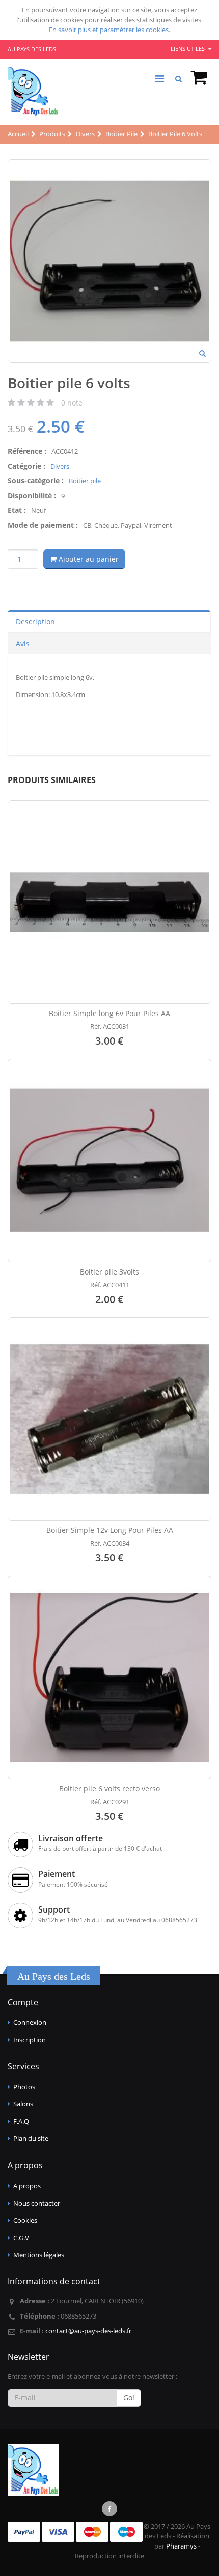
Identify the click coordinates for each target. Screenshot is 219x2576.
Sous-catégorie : (36, 481)
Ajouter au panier (88, 559)
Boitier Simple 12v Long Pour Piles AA (110, 1530)
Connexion (30, 2022)
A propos (27, 2186)
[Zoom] (202, 354)
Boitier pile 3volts (109, 1272)
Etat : (17, 510)
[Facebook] (109, 2509)
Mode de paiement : (43, 525)
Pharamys (181, 2546)
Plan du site (31, 2138)
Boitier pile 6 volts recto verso (109, 1789)
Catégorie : (26, 466)
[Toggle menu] (159, 79)
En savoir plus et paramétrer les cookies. (109, 30)
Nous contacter (37, 2203)
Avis (23, 643)
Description (35, 621)
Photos (24, 2087)
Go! (129, 2398)
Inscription (30, 2040)
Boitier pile (85, 481)
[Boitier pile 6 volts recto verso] (109, 1677)
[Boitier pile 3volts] (109, 1161)
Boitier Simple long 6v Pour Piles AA (109, 1013)
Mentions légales (39, 2255)
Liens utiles (188, 49)
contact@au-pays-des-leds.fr (88, 2331)
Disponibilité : (32, 495)
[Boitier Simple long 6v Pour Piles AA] (109, 902)
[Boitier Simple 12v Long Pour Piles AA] (109, 1419)
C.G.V (21, 2238)
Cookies (25, 2220)
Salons (23, 2104)
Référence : (27, 451)
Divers (60, 466)
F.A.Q (21, 2121)
